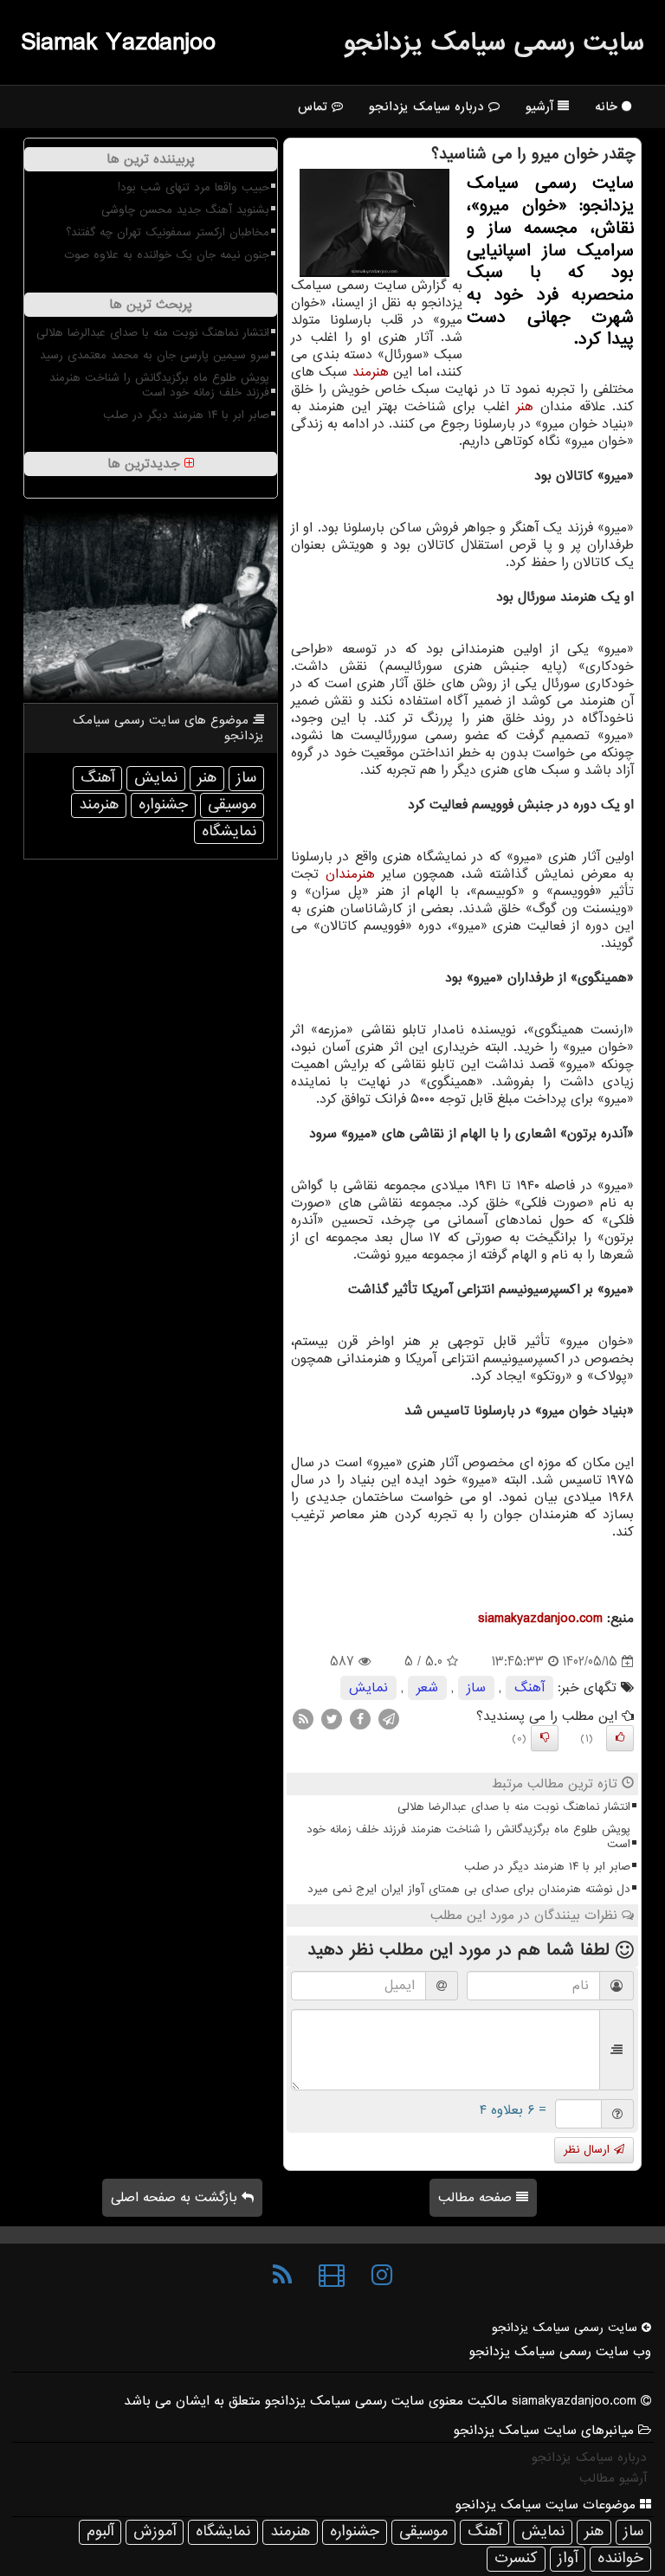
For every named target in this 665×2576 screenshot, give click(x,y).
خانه (608, 106)
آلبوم (100, 2531)
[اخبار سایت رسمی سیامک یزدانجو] (282, 2276)
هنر (525, 407)
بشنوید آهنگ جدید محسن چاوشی (185, 210)
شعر (427, 1688)
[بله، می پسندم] (620, 1738)
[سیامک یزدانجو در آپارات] (332, 2276)
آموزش (155, 2531)
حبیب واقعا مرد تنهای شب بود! (194, 187)
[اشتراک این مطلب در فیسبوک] (360, 1719)
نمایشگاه (229, 831)
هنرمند (371, 372)
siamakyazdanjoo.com (540, 1619)
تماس (315, 106)
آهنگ (529, 1688)
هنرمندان (350, 874)
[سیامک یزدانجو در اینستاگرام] (382, 2276)
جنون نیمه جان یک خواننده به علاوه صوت (167, 255)
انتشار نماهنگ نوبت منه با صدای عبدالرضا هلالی (514, 1807)
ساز (476, 1688)
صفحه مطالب (477, 2198)
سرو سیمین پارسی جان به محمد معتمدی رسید (155, 355)
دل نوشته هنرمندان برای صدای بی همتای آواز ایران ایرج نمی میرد (469, 1889)
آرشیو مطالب (613, 2478)
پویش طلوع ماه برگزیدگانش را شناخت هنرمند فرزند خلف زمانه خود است (468, 1837)
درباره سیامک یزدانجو (429, 106)
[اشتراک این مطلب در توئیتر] (332, 1719)
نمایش (368, 1688)
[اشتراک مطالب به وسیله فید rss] (303, 1719)
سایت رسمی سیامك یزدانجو (494, 42)
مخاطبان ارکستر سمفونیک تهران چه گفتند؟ (168, 232)
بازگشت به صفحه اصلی (176, 2198)
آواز (568, 2558)
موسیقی (232, 805)
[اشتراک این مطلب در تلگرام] (389, 1719)
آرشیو (542, 106)
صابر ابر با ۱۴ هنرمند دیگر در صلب (547, 1867)
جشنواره (163, 805)
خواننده (620, 2558)
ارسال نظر (589, 2150)
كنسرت (516, 2558)
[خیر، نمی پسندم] (545, 1738)
